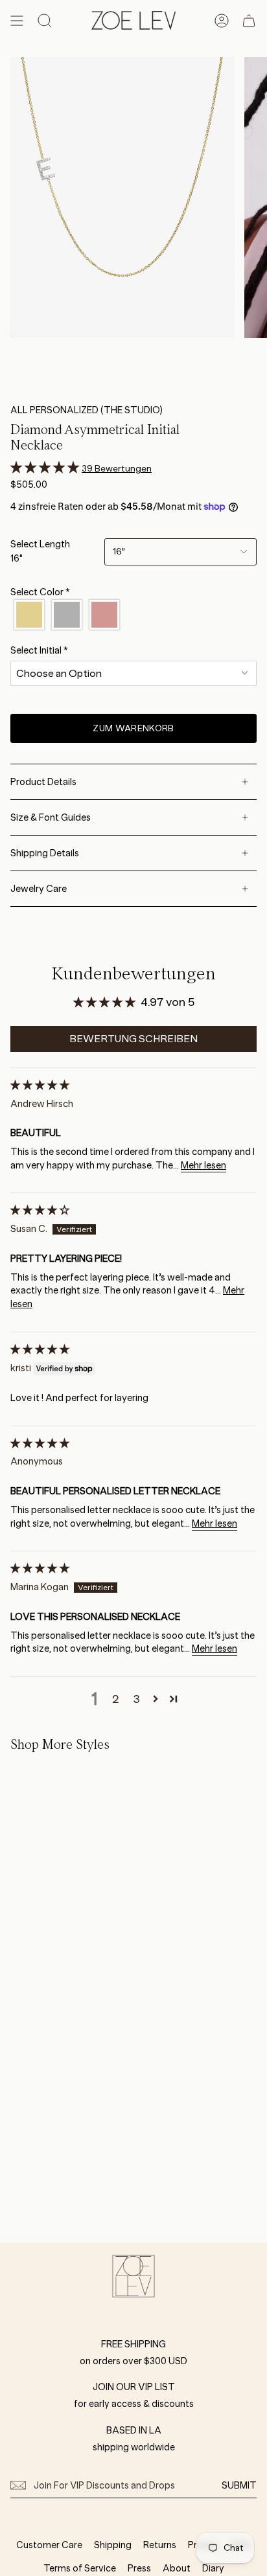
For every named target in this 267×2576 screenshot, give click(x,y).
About (177, 2568)
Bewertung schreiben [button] (133, 1039)
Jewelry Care (39, 889)
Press (139, 2568)
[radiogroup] (133, 615)
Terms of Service (80, 2568)
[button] (46, 468)
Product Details (43, 782)
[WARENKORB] (249, 21)
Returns (160, 2545)
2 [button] (116, 1699)
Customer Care (49, 2545)
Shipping (113, 2545)
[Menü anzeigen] (17, 21)
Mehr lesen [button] (203, 1165)
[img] (40, 1085)
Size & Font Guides (51, 817)
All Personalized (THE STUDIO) (87, 410)
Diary (213, 2568)
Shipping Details (45, 853)
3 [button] (136, 1699)
